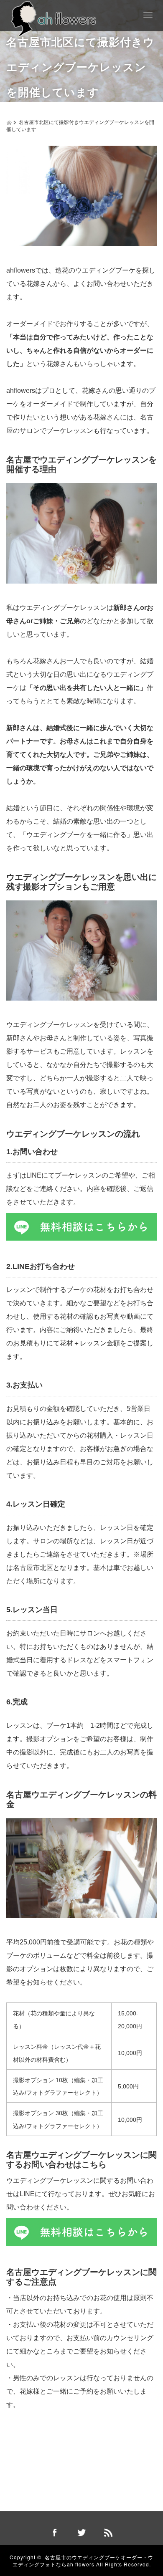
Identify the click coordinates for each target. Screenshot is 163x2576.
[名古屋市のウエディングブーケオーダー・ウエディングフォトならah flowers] (54, 18)
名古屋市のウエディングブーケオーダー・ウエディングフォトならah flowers (83, 2561)
